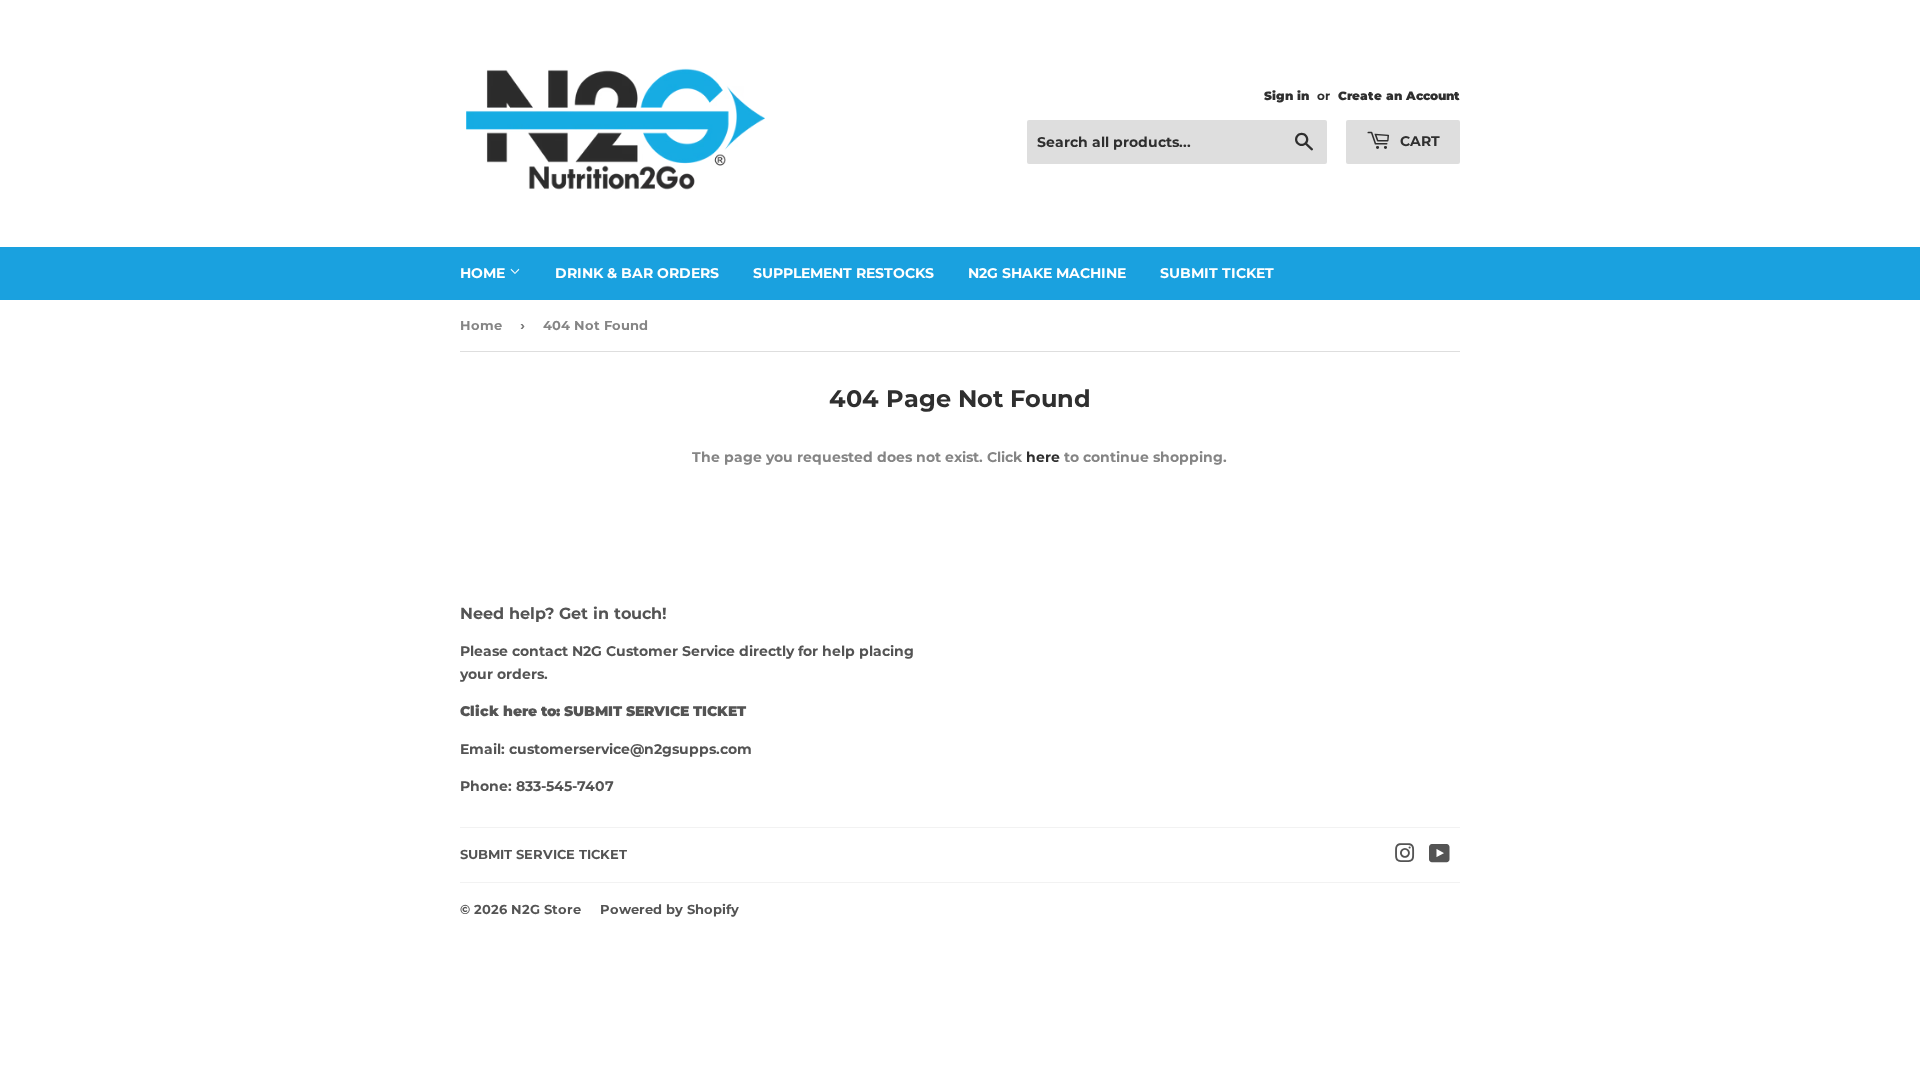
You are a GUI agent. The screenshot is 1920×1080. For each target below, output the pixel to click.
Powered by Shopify (669, 909)
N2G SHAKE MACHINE (1047, 273)
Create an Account (1399, 95)
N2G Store (546, 909)
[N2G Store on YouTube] (1439, 856)
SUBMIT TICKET (1217, 273)
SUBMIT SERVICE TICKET (543, 854)
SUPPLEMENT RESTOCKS (843, 273)
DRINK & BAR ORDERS (637, 273)
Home (481, 325)
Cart (1418, 141)
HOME (484, 273)
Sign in (1286, 95)
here (1043, 457)
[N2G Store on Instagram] (1405, 856)
